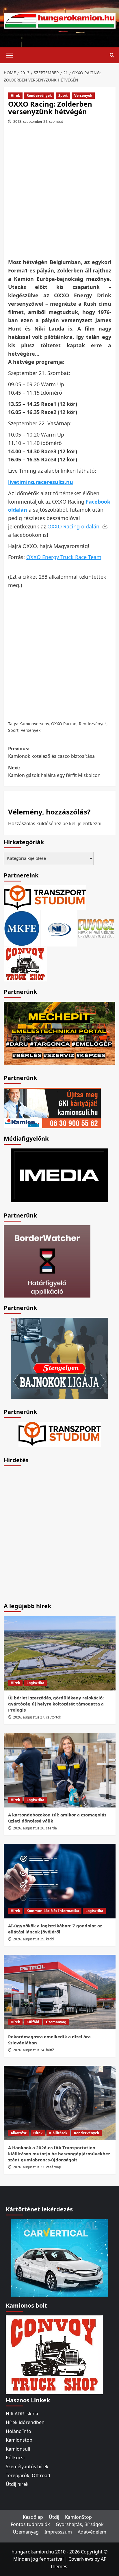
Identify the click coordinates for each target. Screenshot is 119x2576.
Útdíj (54, 2517)
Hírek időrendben (25, 2422)
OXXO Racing (64, 724)
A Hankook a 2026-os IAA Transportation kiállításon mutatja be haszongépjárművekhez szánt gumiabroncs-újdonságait (59, 2154)
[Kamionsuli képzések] (52, 1107)
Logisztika (35, 1683)
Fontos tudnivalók (30, 2524)
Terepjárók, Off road (28, 2475)
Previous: (51, 752)
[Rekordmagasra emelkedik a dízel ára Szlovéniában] (60, 1992)
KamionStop (78, 2517)
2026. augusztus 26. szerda (35, 1828)
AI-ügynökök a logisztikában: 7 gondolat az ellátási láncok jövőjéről (55, 1929)
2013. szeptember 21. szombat (38, 121)
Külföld (33, 2022)
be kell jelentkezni (82, 823)
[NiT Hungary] (59, 928)
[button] (10, 55)
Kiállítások (58, 2133)
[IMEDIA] (59, 1175)
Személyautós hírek (27, 2466)
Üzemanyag (56, 2022)
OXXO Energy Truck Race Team (64, 557)
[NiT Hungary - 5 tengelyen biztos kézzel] (59, 1358)
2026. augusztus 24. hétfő (34, 2050)
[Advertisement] (59, 193)
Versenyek (83, 95)
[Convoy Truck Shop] (54, 2354)
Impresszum (58, 2532)
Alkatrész (19, 2133)
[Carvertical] (60, 2257)
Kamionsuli (18, 2449)
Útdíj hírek (17, 2484)
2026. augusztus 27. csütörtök (37, 1717)
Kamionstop (19, 2440)
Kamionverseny (34, 724)
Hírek (15, 95)
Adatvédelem (92, 2532)
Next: (54, 771)
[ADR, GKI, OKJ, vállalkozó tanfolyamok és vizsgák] (45, 897)
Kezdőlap (33, 2517)
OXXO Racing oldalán (73, 526)
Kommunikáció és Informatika (53, 1911)
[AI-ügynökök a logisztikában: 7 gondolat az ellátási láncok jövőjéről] (60, 1881)
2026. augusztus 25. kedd (33, 1939)
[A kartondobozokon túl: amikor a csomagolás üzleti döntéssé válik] (60, 1770)
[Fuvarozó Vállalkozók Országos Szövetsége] (96, 928)
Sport (63, 95)
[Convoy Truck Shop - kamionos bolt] (25, 963)
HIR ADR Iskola (22, 2414)
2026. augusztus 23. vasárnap (37, 2167)
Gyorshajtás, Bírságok (80, 2524)
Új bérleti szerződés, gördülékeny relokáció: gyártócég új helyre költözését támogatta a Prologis (56, 1704)
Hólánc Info (18, 2431)
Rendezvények (39, 95)
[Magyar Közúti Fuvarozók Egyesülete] (22, 928)
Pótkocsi (15, 2458)
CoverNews (81, 2559)
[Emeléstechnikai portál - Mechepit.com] (60, 1033)
